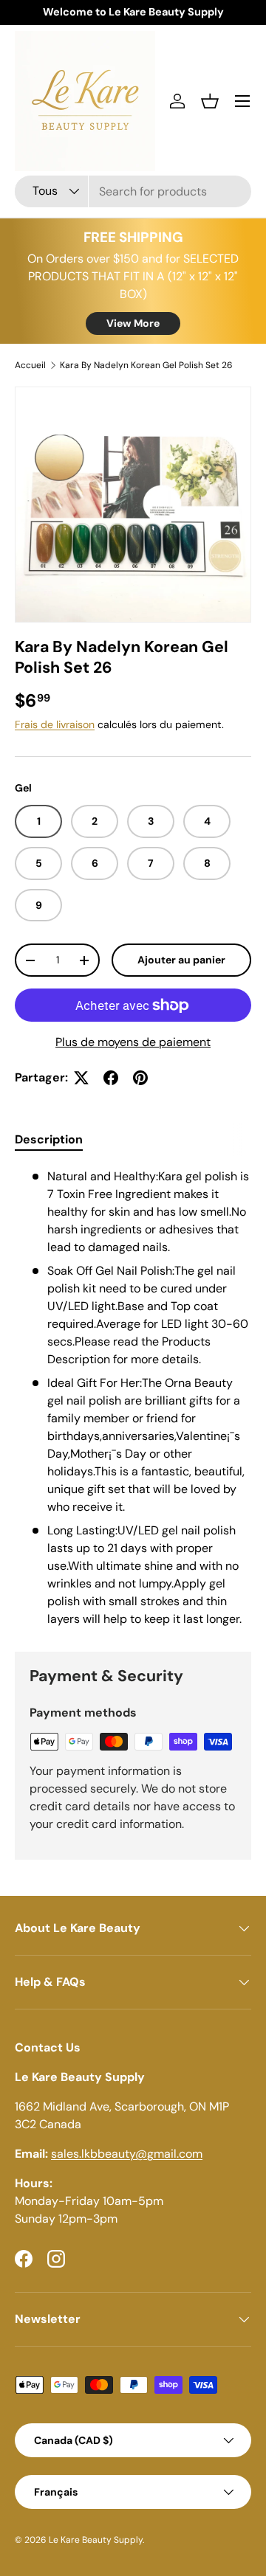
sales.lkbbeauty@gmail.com (127, 2154)
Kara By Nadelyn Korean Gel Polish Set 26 (146, 365)
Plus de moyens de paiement (133, 1042)
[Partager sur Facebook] (111, 1078)
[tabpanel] (133, 1398)
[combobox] (133, 191)
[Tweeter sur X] (81, 1078)
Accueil (30, 365)
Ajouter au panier (181, 960)
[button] (210, 101)
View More (133, 323)
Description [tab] (49, 1139)
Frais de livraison (55, 724)
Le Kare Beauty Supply (96, 2540)
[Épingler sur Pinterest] (140, 1078)
